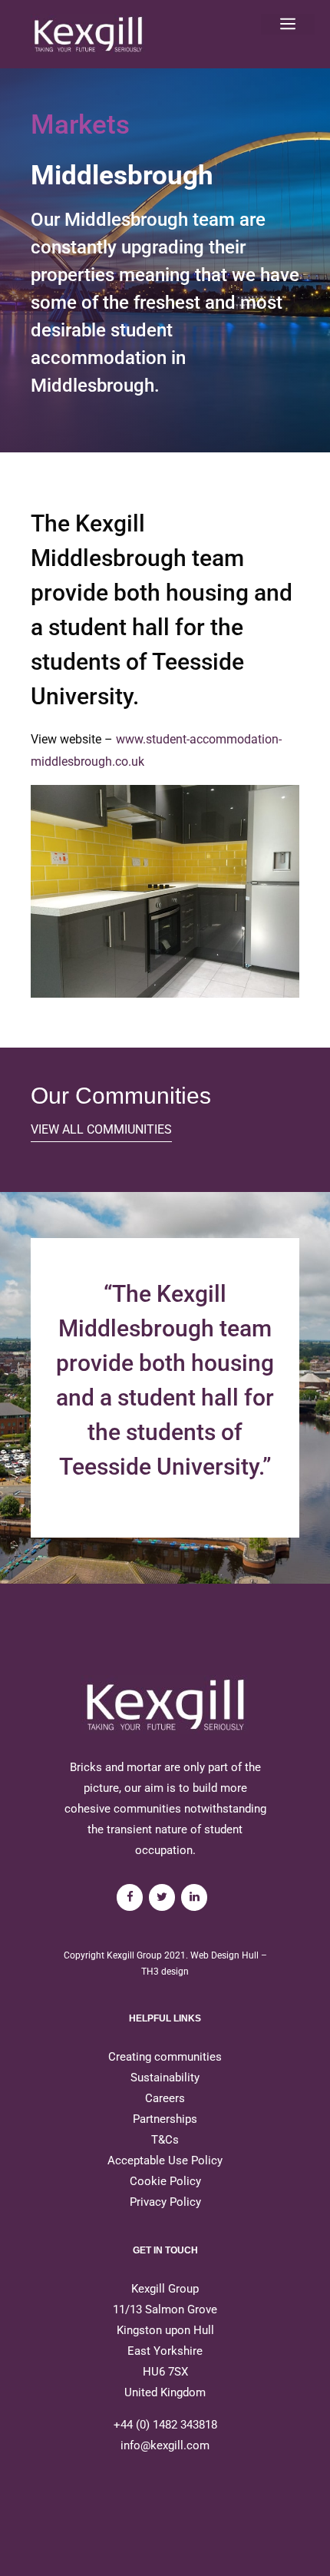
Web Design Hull (224, 1955)
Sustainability (165, 2078)
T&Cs (165, 2140)
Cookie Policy (165, 2181)
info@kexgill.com (165, 2445)
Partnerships (165, 2119)
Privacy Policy (165, 2202)
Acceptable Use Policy (165, 2160)
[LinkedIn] (194, 1897)
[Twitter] (162, 1897)
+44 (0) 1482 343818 (165, 2425)
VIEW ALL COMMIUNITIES (101, 1129)
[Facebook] (130, 1897)
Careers (165, 2098)
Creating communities (165, 2057)
